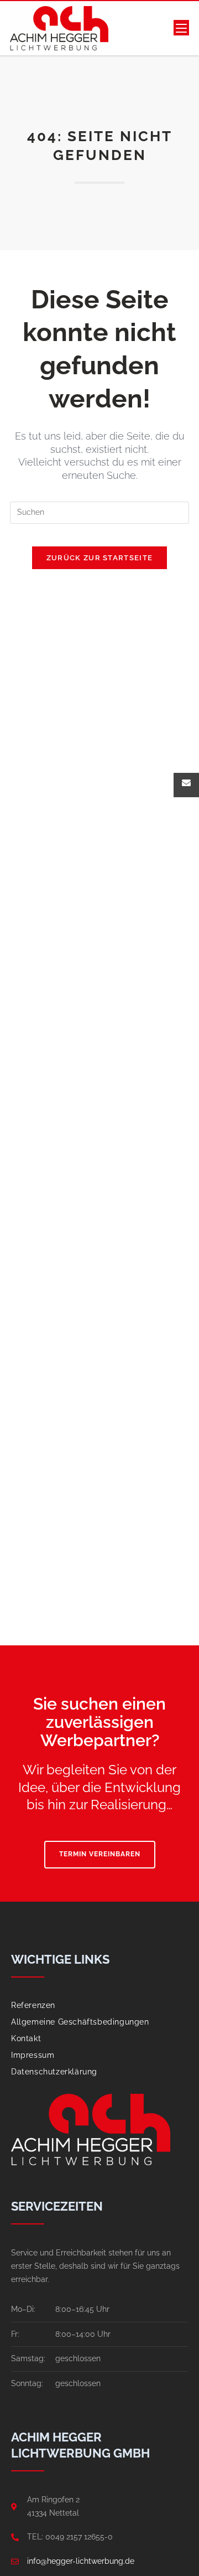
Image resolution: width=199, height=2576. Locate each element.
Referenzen (33, 2005)
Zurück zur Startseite (99, 558)
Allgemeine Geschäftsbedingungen (80, 2022)
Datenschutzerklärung (54, 2072)
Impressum (33, 2055)
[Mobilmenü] (181, 28)
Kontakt (26, 2038)
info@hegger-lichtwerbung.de (81, 2561)
